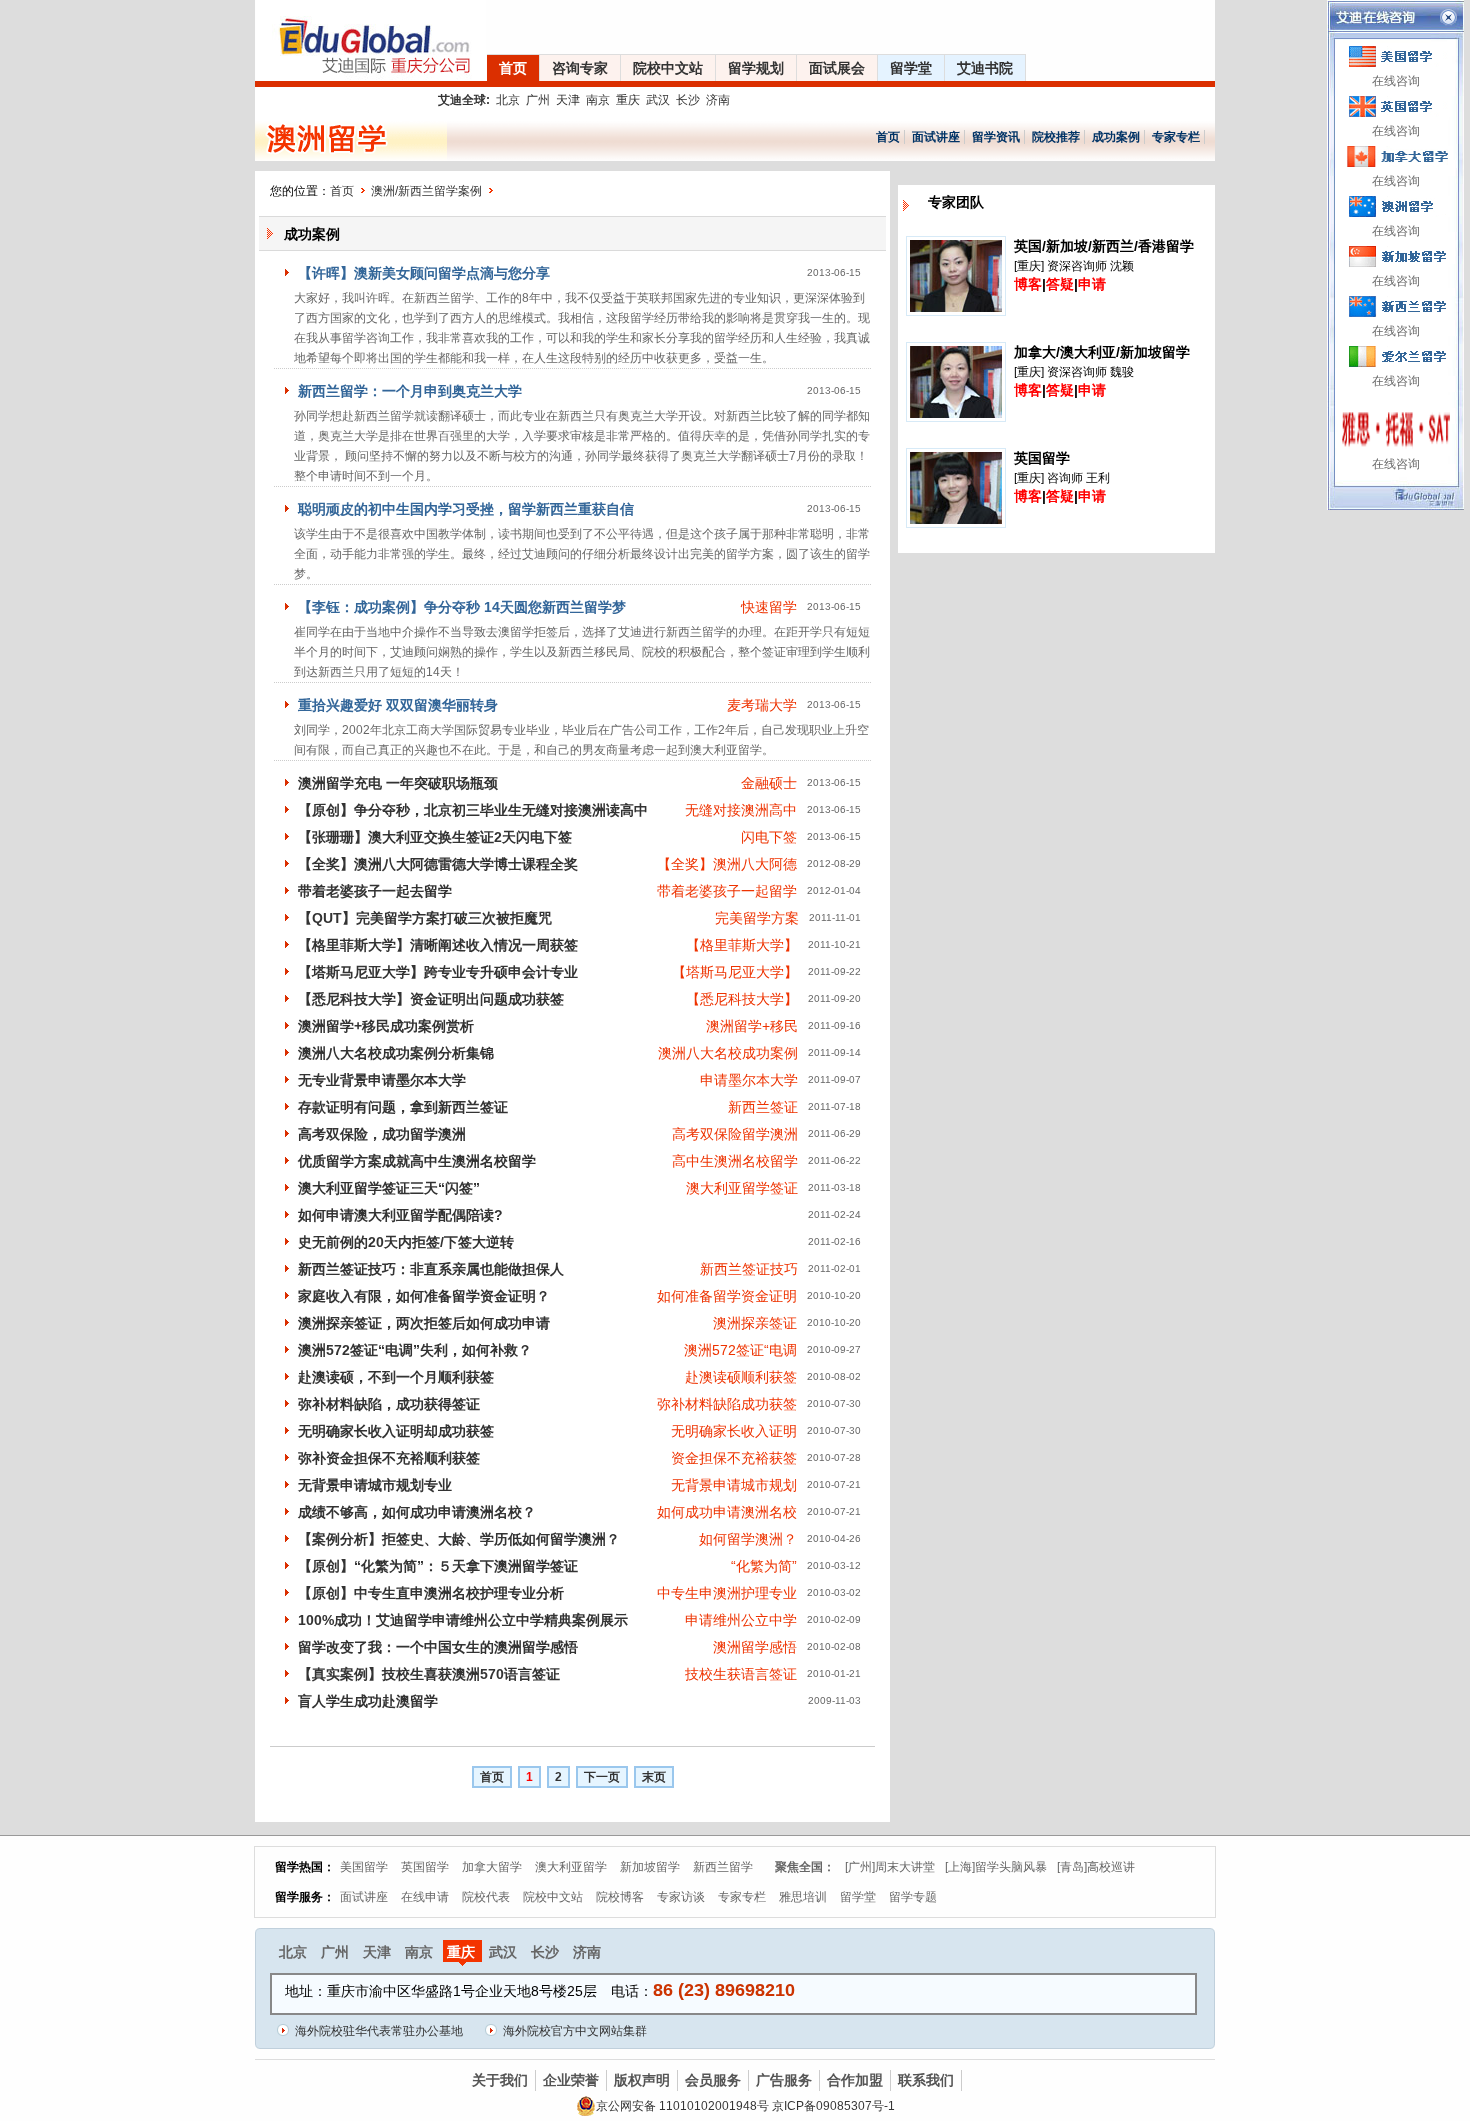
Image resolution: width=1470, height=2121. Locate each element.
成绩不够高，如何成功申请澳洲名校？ (417, 1512)
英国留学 (425, 1867)
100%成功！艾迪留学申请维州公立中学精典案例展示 (463, 1620)
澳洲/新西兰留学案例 (426, 191)
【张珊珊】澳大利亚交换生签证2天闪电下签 (435, 837)
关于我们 (500, 2080)
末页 (654, 1777)
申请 (1092, 284)
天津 (568, 100)
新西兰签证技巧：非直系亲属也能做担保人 (431, 1269)
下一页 (602, 1777)
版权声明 (642, 2080)
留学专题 (913, 1897)
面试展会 (837, 68)
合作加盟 (855, 2080)
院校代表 (486, 1897)
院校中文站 (668, 68)
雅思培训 (803, 1897)
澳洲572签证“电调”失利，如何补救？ (415, 1350)
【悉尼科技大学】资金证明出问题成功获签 (431, 999)
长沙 (688, 100)
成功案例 (1116, 137)
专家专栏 (1176, 137)
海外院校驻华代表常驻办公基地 (379, 2031)
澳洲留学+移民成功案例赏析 (386, 1026)
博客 (1028, 284)
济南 (718, 100)
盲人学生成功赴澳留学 (368, 1701)
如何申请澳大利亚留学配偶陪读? (400, 1215)
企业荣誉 (571, 2080)
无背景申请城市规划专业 (375, 1485)
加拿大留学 (492, 1867)
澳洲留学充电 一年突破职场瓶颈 (398, 783)
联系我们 (926, 2080)
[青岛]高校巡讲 (1096, 1867)
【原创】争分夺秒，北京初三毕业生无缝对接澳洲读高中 (473, 810)
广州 (538, 100)
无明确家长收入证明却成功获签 (396, 1431)
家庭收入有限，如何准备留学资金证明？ (424, 1296)
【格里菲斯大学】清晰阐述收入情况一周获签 (438, 945)
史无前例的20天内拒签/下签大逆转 (406, 1242)
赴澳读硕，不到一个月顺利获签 (396, 1377)
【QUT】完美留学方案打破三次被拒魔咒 (425, 918)
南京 (598, 100)
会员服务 (713, 2080)
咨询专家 (580, 68)
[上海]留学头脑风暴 (996, 1867)
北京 (508, 100)
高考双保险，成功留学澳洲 (382, 1134)
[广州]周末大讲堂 (890, 1867)
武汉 (658, 100)
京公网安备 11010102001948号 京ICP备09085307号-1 (745, 2106)
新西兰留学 (723, 1867)
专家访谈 (681, 1897)
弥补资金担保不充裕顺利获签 (389, 1458)
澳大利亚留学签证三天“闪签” (389, 1188)
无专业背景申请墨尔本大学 (382, 1080)
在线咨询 (1396, 81)
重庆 (628, 100)
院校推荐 (1056, 137)
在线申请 (425, 1897)
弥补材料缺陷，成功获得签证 (389, 1404)
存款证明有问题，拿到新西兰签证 (403, 1107)
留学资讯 (996, 137)
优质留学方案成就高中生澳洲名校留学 (417, 1161)
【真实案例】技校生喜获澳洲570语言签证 (429, 1674)
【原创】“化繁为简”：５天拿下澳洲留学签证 (438, 1566)
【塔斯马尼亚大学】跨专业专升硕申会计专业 (438, 972)
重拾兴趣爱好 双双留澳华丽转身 (398, 705)
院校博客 (620, 1897)
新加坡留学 (650, 1867)
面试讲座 (936, 137)
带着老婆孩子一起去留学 (375, 891)
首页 (513, 68)
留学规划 (756, 68)
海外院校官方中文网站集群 (575, 2031)
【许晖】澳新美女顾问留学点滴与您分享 (424, 273)
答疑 (1060, 284)
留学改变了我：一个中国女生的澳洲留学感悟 (438, 1647)
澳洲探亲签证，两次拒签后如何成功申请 (424, 1323)
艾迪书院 (985, 68)
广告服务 (784, 2080)
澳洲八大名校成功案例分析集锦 (396, 1053)
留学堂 (911, 68)
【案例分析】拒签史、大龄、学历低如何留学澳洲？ (459, 1539)
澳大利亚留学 (571, 1867)
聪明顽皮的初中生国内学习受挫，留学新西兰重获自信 (466, 509)
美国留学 (364, 1867)
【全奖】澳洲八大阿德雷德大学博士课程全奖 (438, 864)
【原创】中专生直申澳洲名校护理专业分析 (431, 1593)
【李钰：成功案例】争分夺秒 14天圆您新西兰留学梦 (462, 607)
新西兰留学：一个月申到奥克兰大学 (410, 391)
